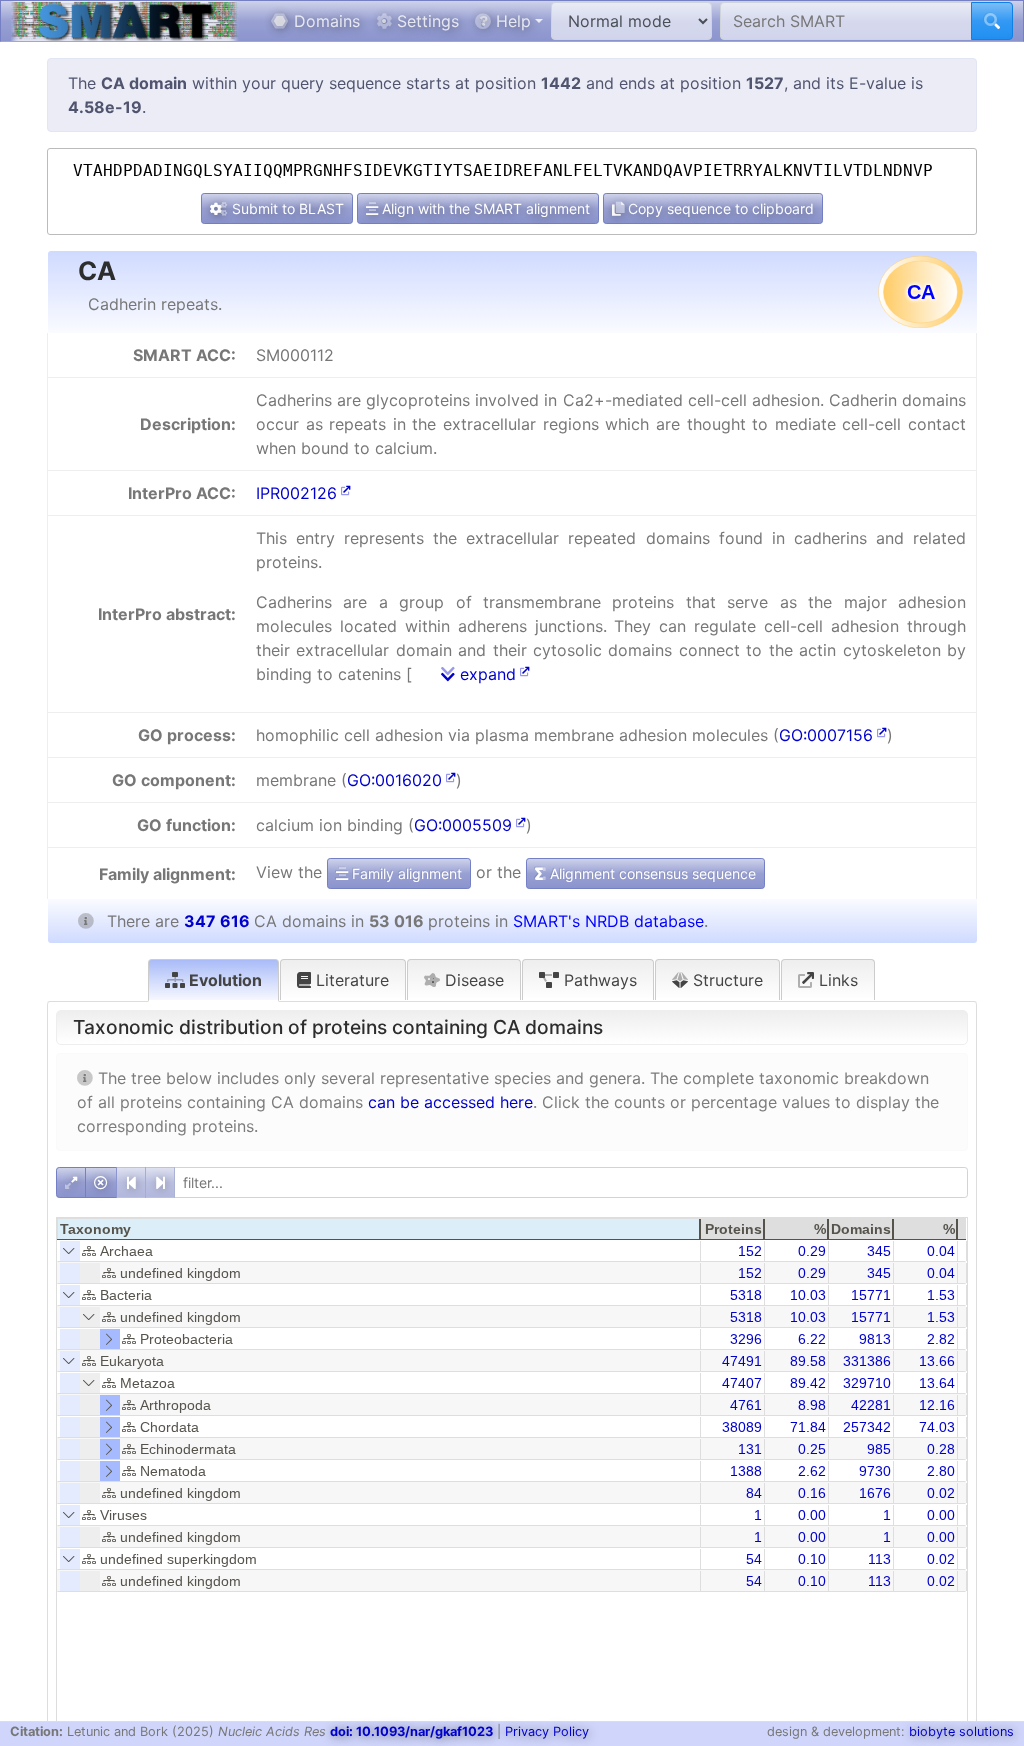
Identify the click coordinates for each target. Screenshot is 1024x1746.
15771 (871, 1295)
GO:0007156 (826, 735)
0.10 (812, 1559)
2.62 (812, 1471)
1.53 (941, 1295)
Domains (324, 21)
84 (754, 1493)
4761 (746, 1405)
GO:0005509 (463, 825)
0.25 (812, 1449)
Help (511, 21)
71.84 (808, 1427)
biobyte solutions (961, 1731)
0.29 (812, 1251)
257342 (867, 1427)
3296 (746, 1339)
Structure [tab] (725, 980)
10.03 (808, 1295)
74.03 (937, 1427)
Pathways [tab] (598, 980)
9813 (875, 1339)
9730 (875, 1471)
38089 (742, 1427)
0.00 (812, 1515)
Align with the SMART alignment (484, 208)
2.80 (941, 1471)
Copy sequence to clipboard (719, 208)
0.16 (812, 1493)
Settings (425, 21)
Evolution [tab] (223, 980)
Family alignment (405, 873)
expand (485, 674)
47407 (742, 1383)
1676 (875, 1493)
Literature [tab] (350, 980)
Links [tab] (836, 980)
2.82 (941, 1339)
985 (879, 1449)
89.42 (808, 1383)
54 (754, 1559)
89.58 (808, 1361)
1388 (746, 1471)
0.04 (941, 1251)
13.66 (937, 1361)
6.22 (812, 1339)
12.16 (937, 1405)
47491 (742, 1361)
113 (879, 1559)
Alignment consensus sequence (651, 873)
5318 (746, 1295)
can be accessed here (450, 1102)
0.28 (941, 1449)
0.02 (941, 1493)
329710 (867, 1383)
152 (750, 1251)
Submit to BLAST (286, 208)
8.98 (812, 1405)
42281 (871, 1405)
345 (879, 1251)
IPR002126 (296, 493)
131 (750, 1449)
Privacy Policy (547, 1731)
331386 (867, 1361)
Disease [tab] (472, 980)
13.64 (937, 1383)
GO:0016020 (394, 780)
